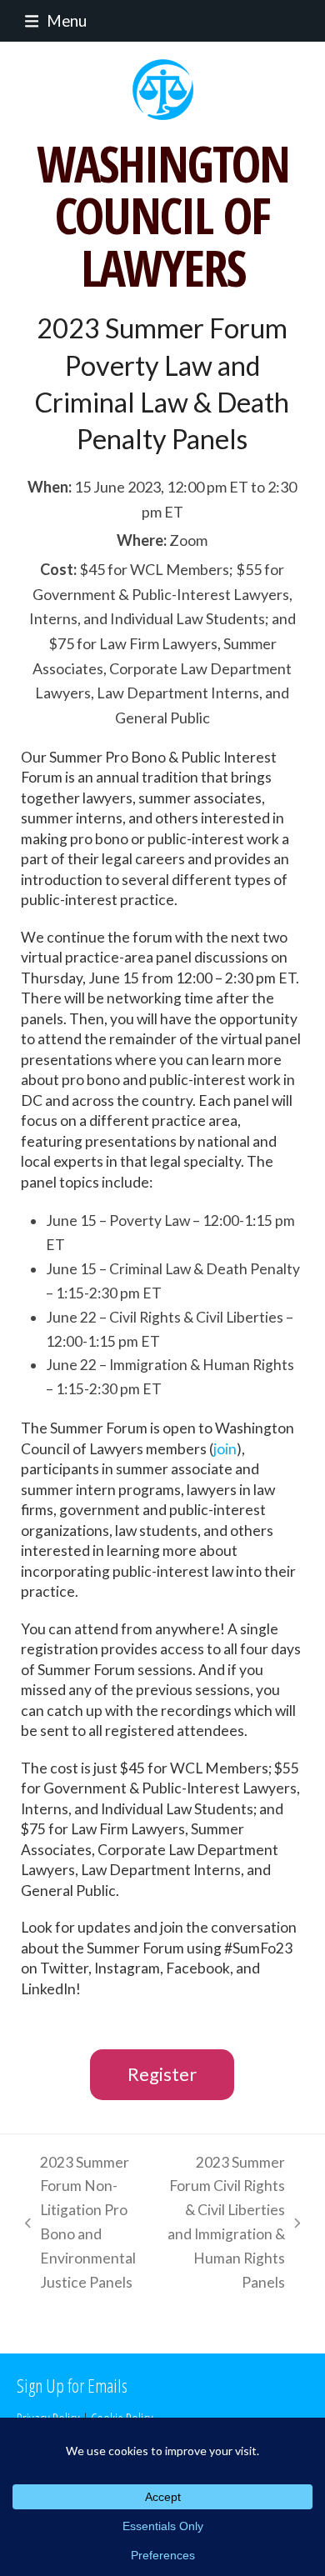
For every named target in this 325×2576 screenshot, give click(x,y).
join (225, 1449)
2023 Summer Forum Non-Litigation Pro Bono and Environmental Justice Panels (76, 2222)
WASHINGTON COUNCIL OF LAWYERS (163, 215)
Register (162, 2074)
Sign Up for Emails (72, 2385)
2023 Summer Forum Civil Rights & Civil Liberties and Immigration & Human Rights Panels (225, 2222)
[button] (52, 20)
